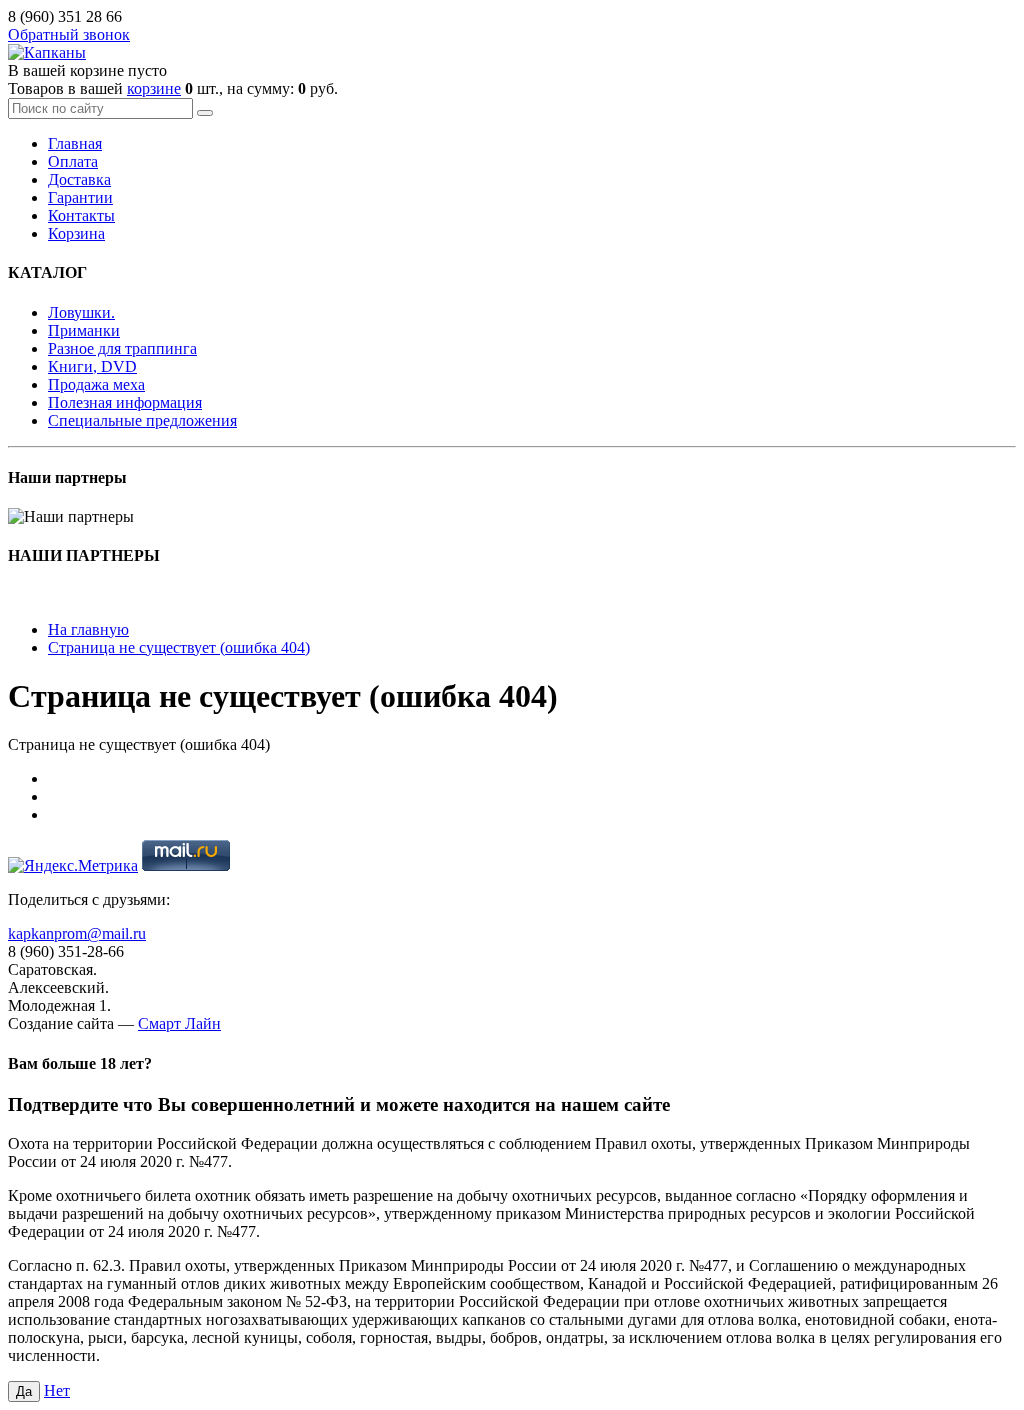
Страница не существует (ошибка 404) (179, 647)
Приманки (84, 330)
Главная (75, 143)
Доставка (79, 179)
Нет (57, 1390)
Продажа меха (96, 384)
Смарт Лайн (179, 1023)
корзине (154, 88)
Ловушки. (81, 312)
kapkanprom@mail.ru (77, 933)
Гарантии (80, 197)
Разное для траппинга (122, 348)
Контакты (81, 215)
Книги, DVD (92, 366)
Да (24, 1391)
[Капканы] (47, 52)
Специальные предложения (142, 420)
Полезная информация (125, 402)
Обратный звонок (69, 34)
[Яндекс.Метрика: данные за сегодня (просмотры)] (73, 866)
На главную (88, 629)
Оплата (73, 161)
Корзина (76, 233)
